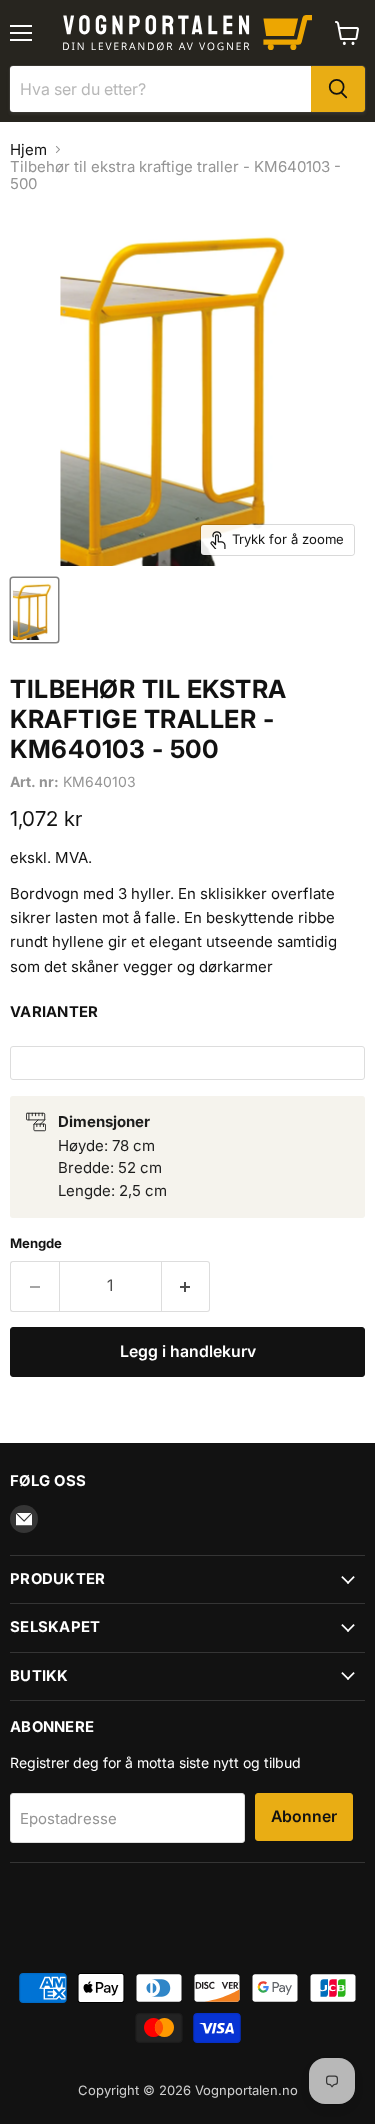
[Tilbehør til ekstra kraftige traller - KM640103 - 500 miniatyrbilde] (34, 610)
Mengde (36, 1243)
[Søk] (338, 89)
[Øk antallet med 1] (186, 1286)
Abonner (304, 1816)
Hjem (28, 149)
